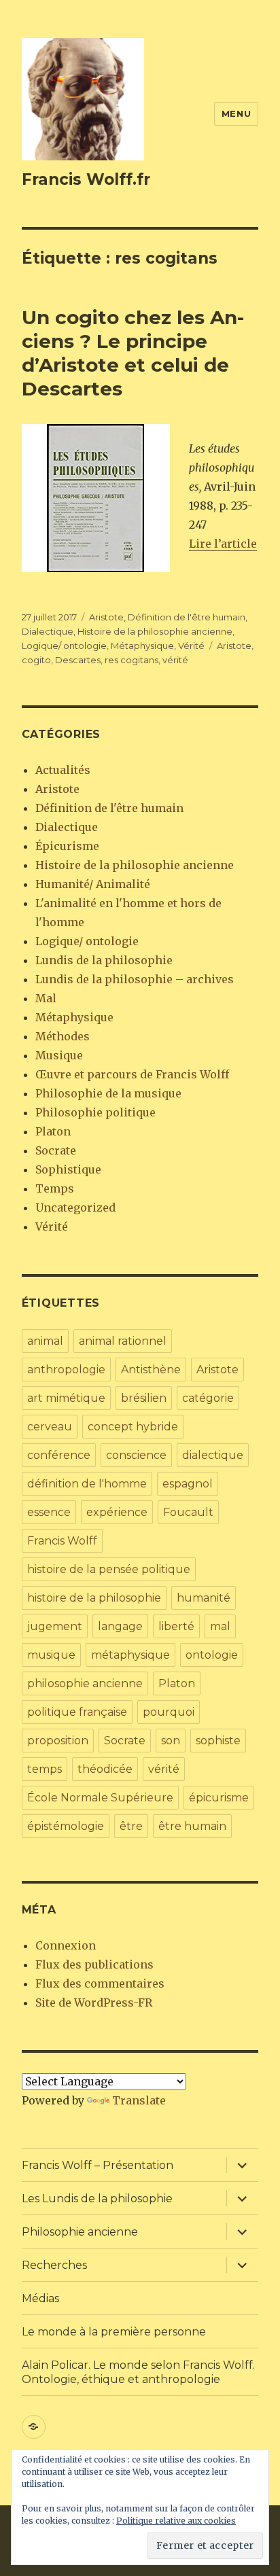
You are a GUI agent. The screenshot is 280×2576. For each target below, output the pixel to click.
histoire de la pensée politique (109, 1569)
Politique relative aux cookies (176, 2521)
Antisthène (151, 1370)
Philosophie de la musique (108, 1093)
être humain (192, 1826)
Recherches (54, 2265)
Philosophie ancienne (80, 2232)
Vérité (191, 646)
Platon (53, 1131)
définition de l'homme (87, 1484)
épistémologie (66, 1826)
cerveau (50, 1427)
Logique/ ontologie (64, 646)
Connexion (66, 1945)
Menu (236, 113)
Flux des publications (94, 1964)
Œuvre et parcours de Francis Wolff (132, 1074)
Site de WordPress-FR (94, 2002)
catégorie (208, 1398)
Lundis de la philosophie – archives (135, 979)
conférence (59, 1455)
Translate (139, 2100)
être (131, 1826)
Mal (46, 998)
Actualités (63, 770)
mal (220, 1626)
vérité (175, 660)
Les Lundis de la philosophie (97, 2199)
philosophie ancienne (85, 1683)
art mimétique (66, 1398)
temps (45, 1769)
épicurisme (219, 1798)
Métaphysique (142, 646)
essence (49, 1512)
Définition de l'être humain (187, 617)
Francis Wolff (62, 1541)
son (171, 1741)
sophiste (218, 1741)
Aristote (106, 617)
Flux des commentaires (100, 1983)
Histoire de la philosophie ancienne (155, 631)
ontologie (212, 1655)
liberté (176, 1626)
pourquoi (169, 1712)
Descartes (78, 660)
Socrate (56, 1150)
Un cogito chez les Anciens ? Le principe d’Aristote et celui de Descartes (133, 353)
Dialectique (48, 631)
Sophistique (68, 1169)
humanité (204, 1598)
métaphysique (130, 1655)
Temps (55, 1188)
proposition (58, 1741)
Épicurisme (67, 846)
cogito (36, 660)
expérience (117, 1512)
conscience (136, 1455)
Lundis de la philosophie (104, 960)
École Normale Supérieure (100, 1798)
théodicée (105, 1769)
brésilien (144, 1398)
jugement (55, 1626)
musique (51, 1655)
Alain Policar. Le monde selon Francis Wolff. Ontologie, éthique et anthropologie (138, 2372)
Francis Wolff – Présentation (98, 2165)
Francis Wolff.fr (86, 179)
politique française (77, 1712)
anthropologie (66, 1370)
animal (45, 1341)
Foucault (188, 1512)
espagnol (188, 1484)
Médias (40, 2298)
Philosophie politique (95, 1112)
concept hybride (133, 1427)
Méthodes (63, 1036)
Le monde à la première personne (114, 2332)
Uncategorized (75, 1207)
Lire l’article (223, 544)
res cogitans (132, 660)
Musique (59, 1055)
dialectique (213, 1455)
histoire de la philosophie (94, 1598)
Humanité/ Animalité (93, 884)
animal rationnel (123, 1341)
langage (120, 1626)
